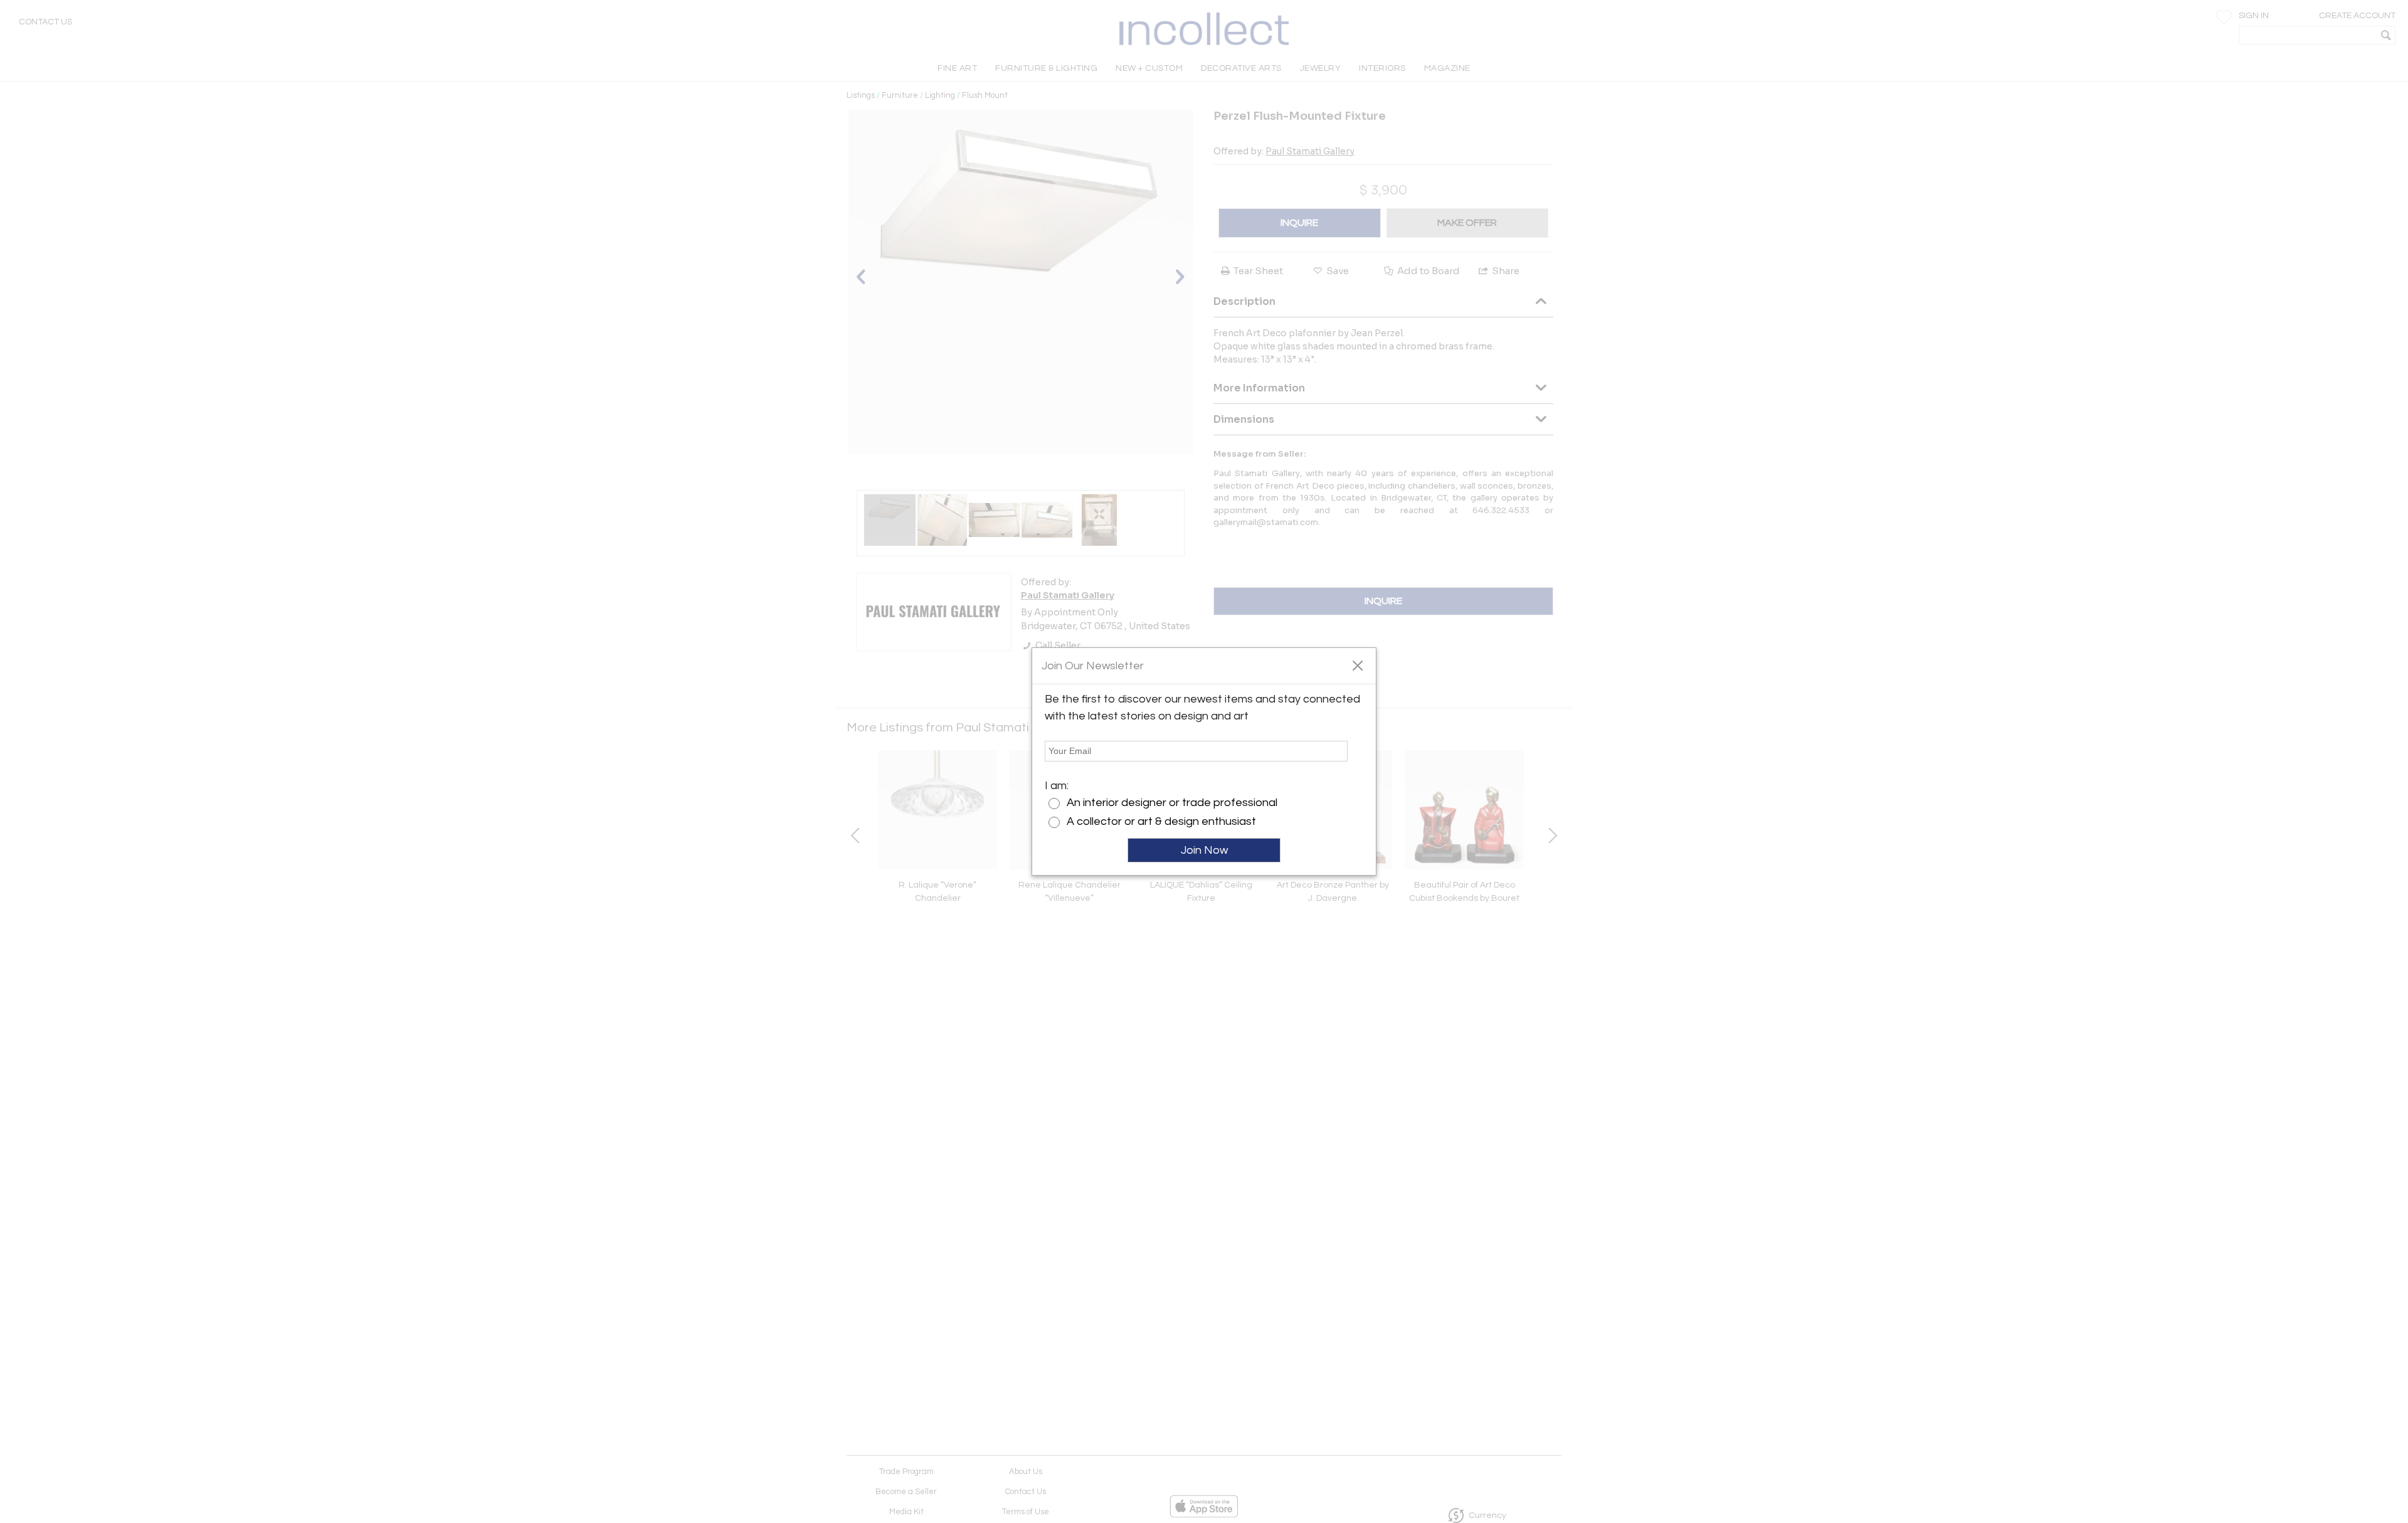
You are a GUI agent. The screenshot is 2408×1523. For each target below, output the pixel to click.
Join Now (1204, 850)
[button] (1357, 665)
